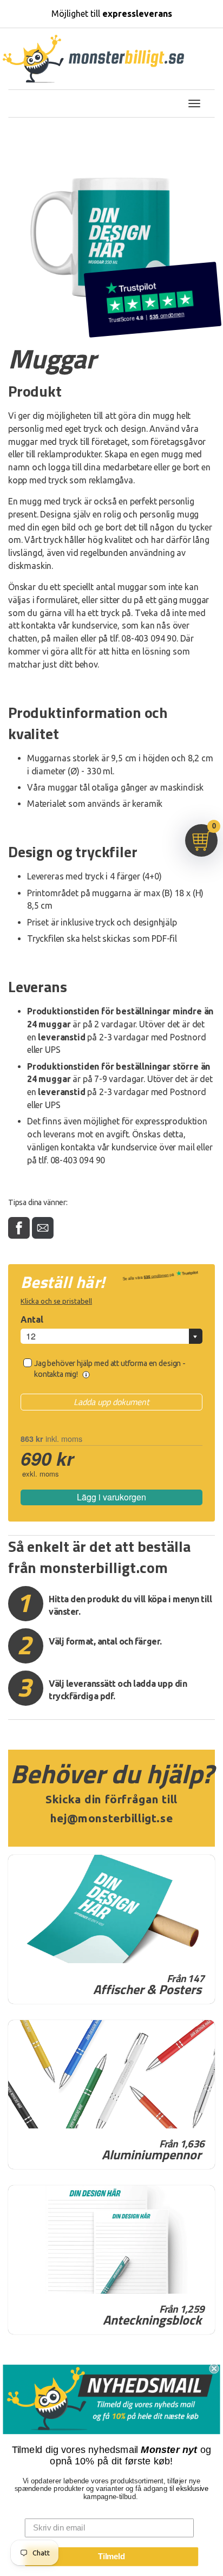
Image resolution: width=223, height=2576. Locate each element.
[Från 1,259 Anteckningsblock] (111, 2240)
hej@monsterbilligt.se (111, 1818)
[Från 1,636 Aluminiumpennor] (111, 2074)
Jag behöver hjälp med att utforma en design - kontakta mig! (110, 1369)
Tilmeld (111, 2556)
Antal (32, 1319)
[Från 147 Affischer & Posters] (111, 1909)
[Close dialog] (214, 2368)
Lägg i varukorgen (111, 1497)
